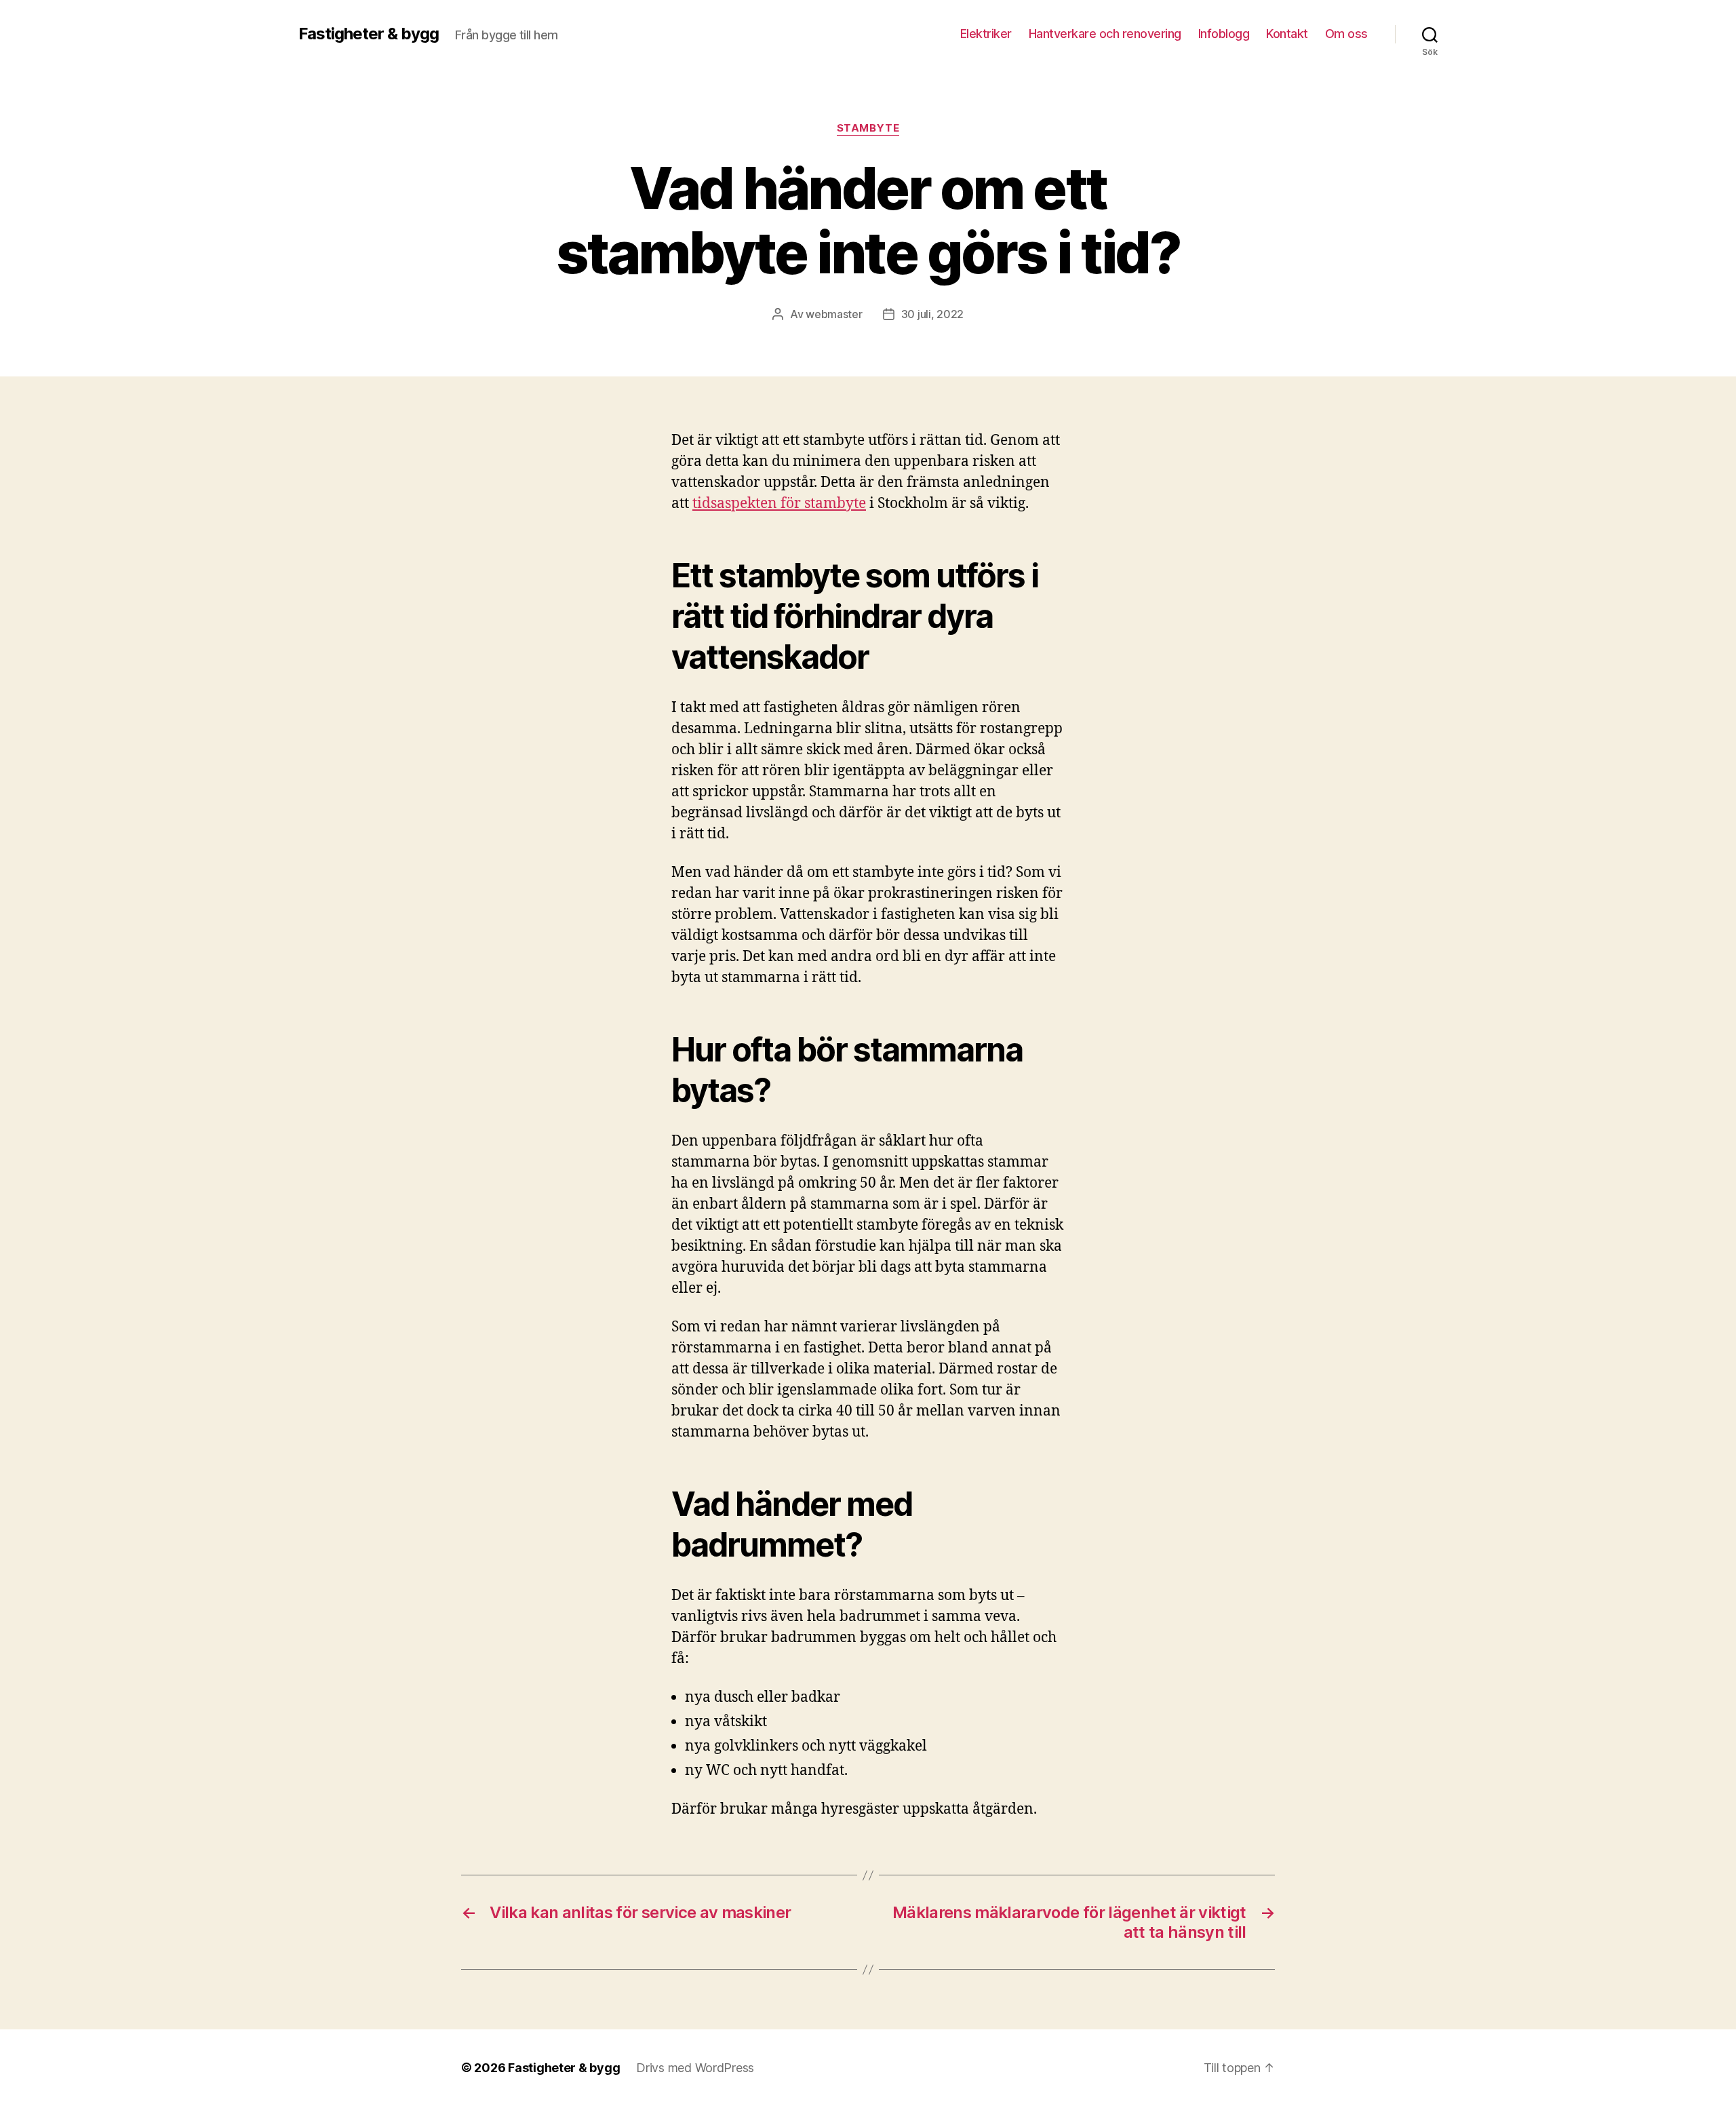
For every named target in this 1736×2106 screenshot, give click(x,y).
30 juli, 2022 (933, 314)
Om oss (1346, 34)
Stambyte (868, 128)
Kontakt (1287, 34)
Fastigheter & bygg (369, 34)
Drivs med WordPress (695, 2068)
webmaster (834, 314)
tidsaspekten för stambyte (779, 504)
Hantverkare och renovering (1105, 34)
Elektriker (986, 34)
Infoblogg (1224, 34)
